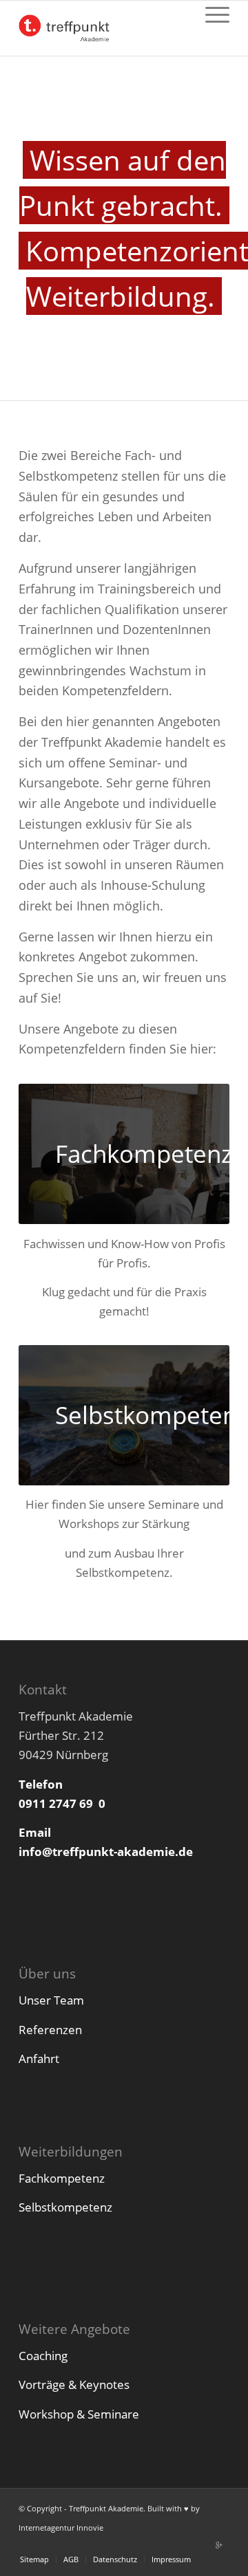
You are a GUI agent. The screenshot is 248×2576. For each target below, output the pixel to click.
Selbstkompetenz (65, 2207)
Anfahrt (39, 2059)
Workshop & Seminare (79, 2414)
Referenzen (50, 2030)
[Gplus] (219, 2545)
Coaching (43, 2356)
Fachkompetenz (62, 2178)
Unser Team (51, 2000)
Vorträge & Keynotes (74, 2384)
